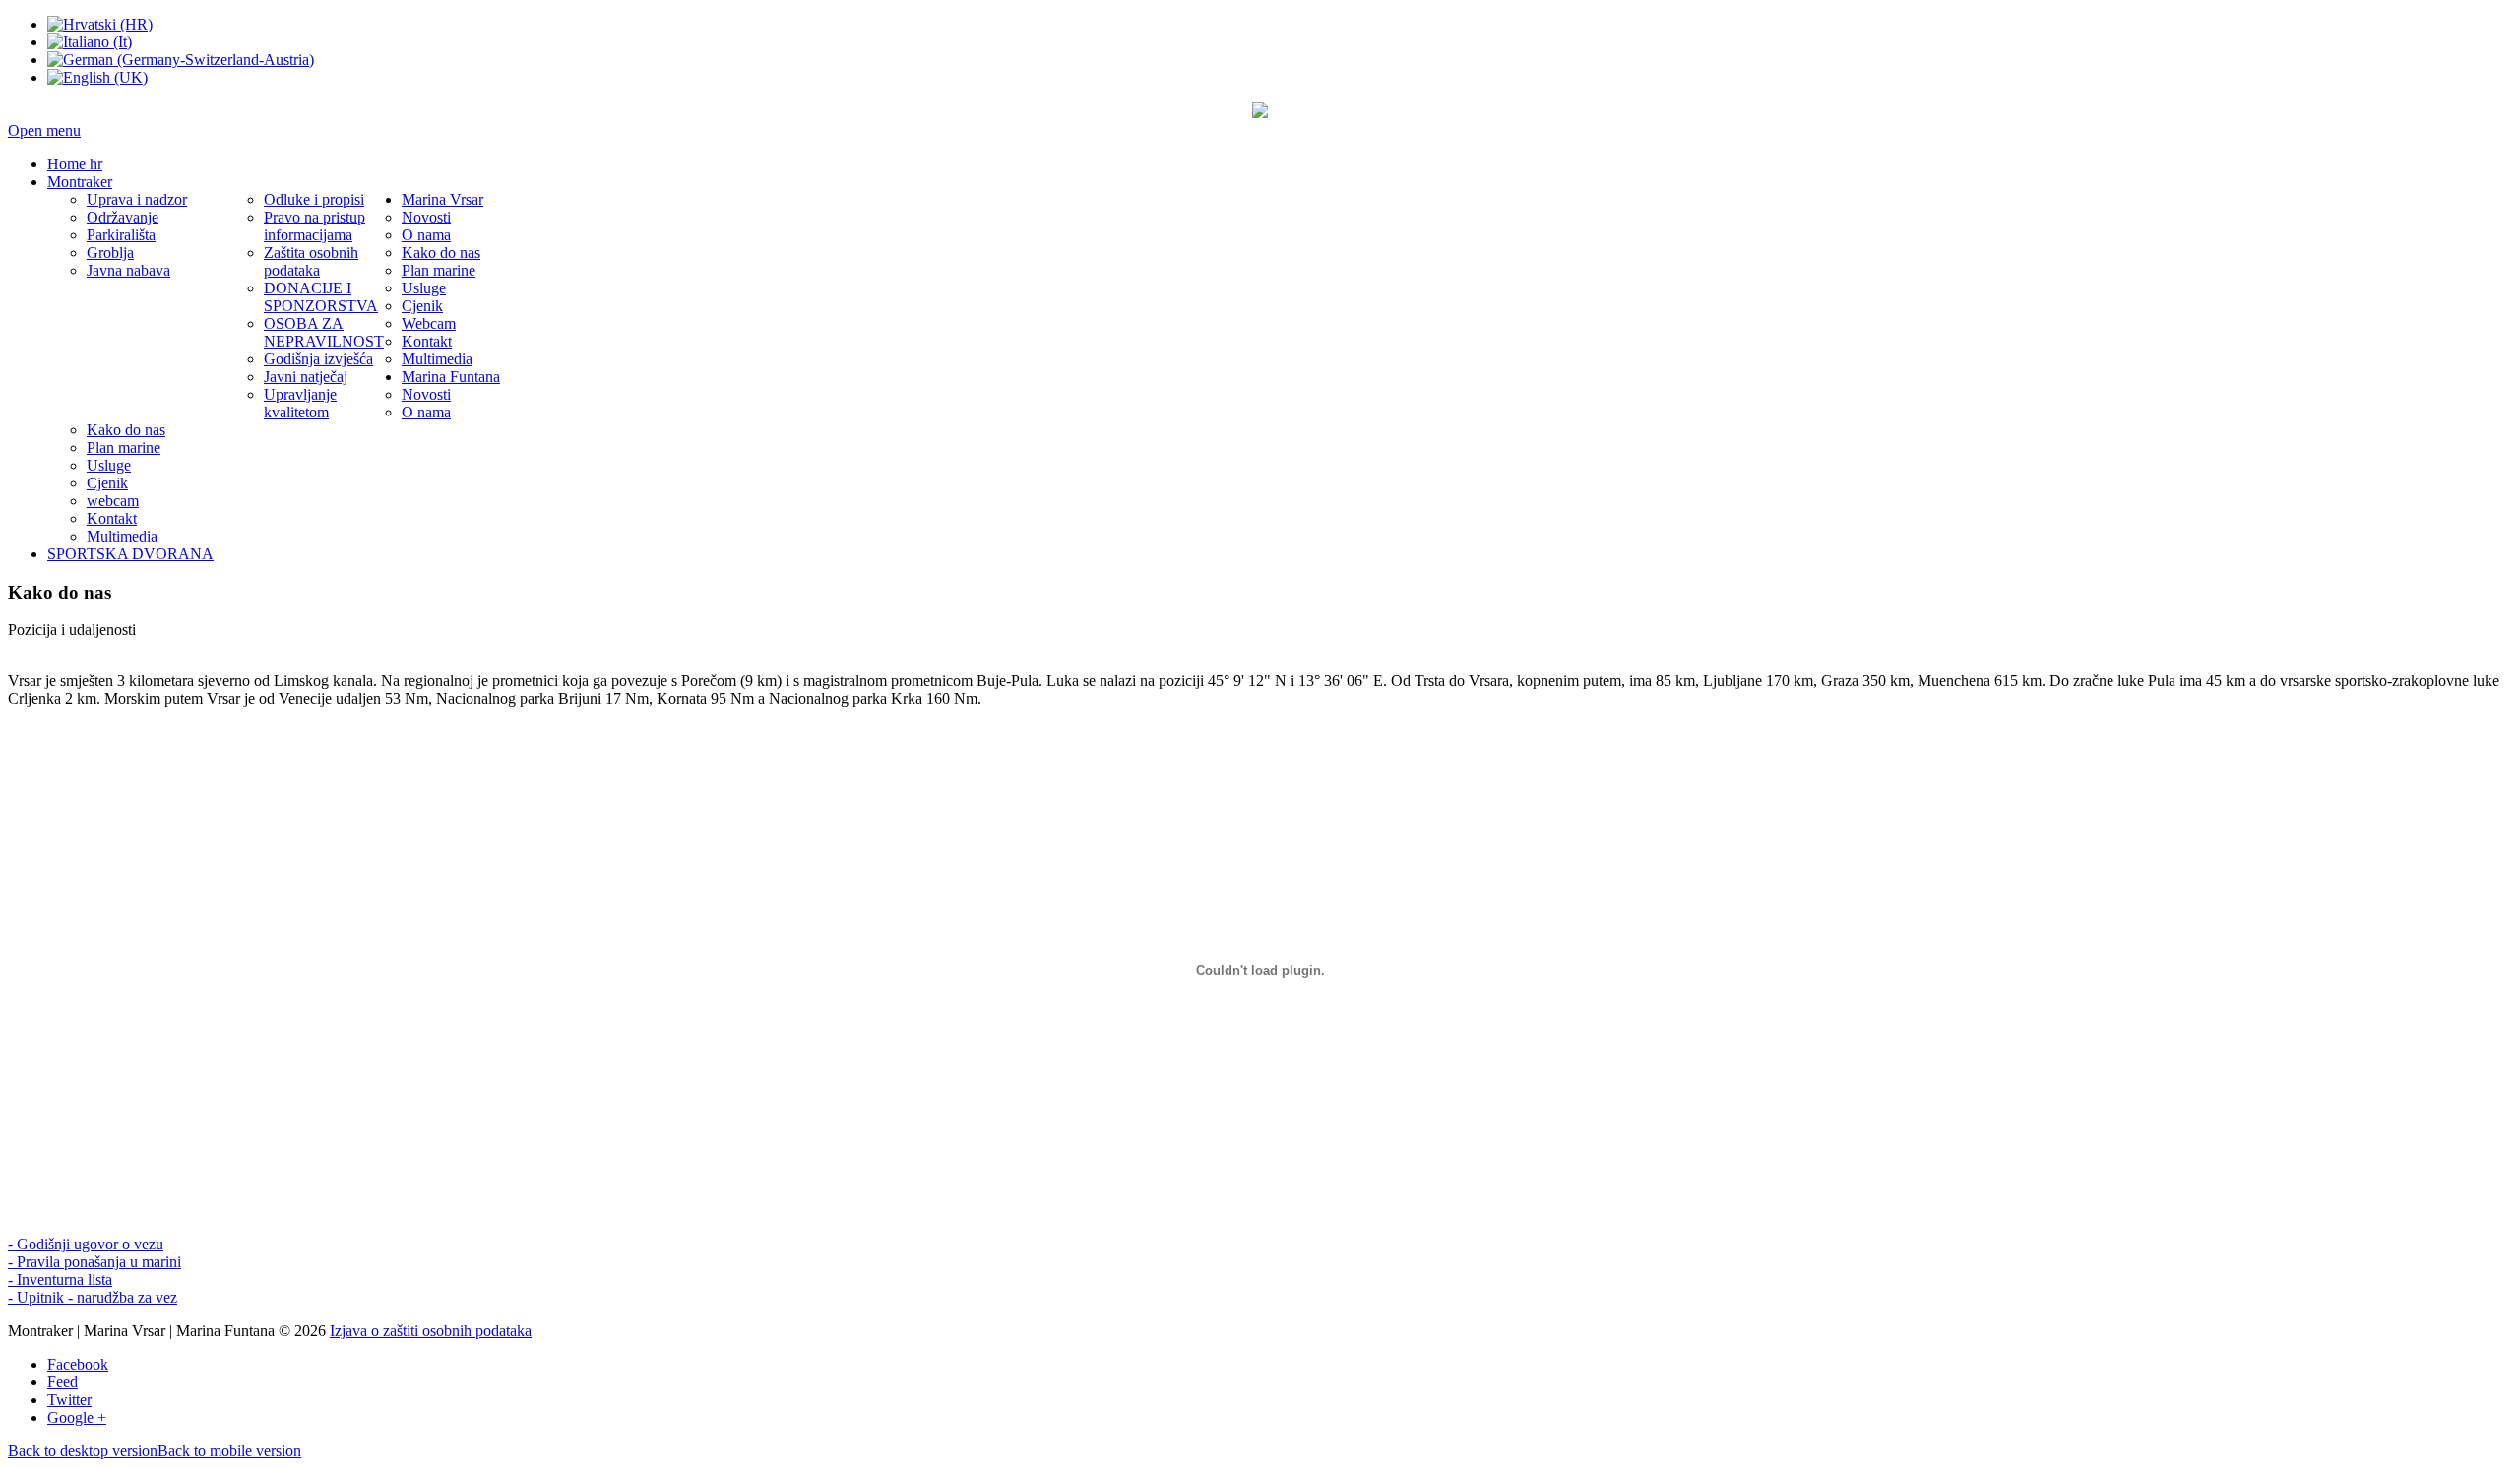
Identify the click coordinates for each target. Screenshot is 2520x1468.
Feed (63, 1382)
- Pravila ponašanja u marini (94, 1262)
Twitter (69, 1400)
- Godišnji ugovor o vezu (86, 1244)
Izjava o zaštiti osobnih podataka (431, 1331)
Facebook (78, 1364)
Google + (77, 1417)
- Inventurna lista (60, 1279)
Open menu (44, 130)
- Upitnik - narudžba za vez (93, 1297)
